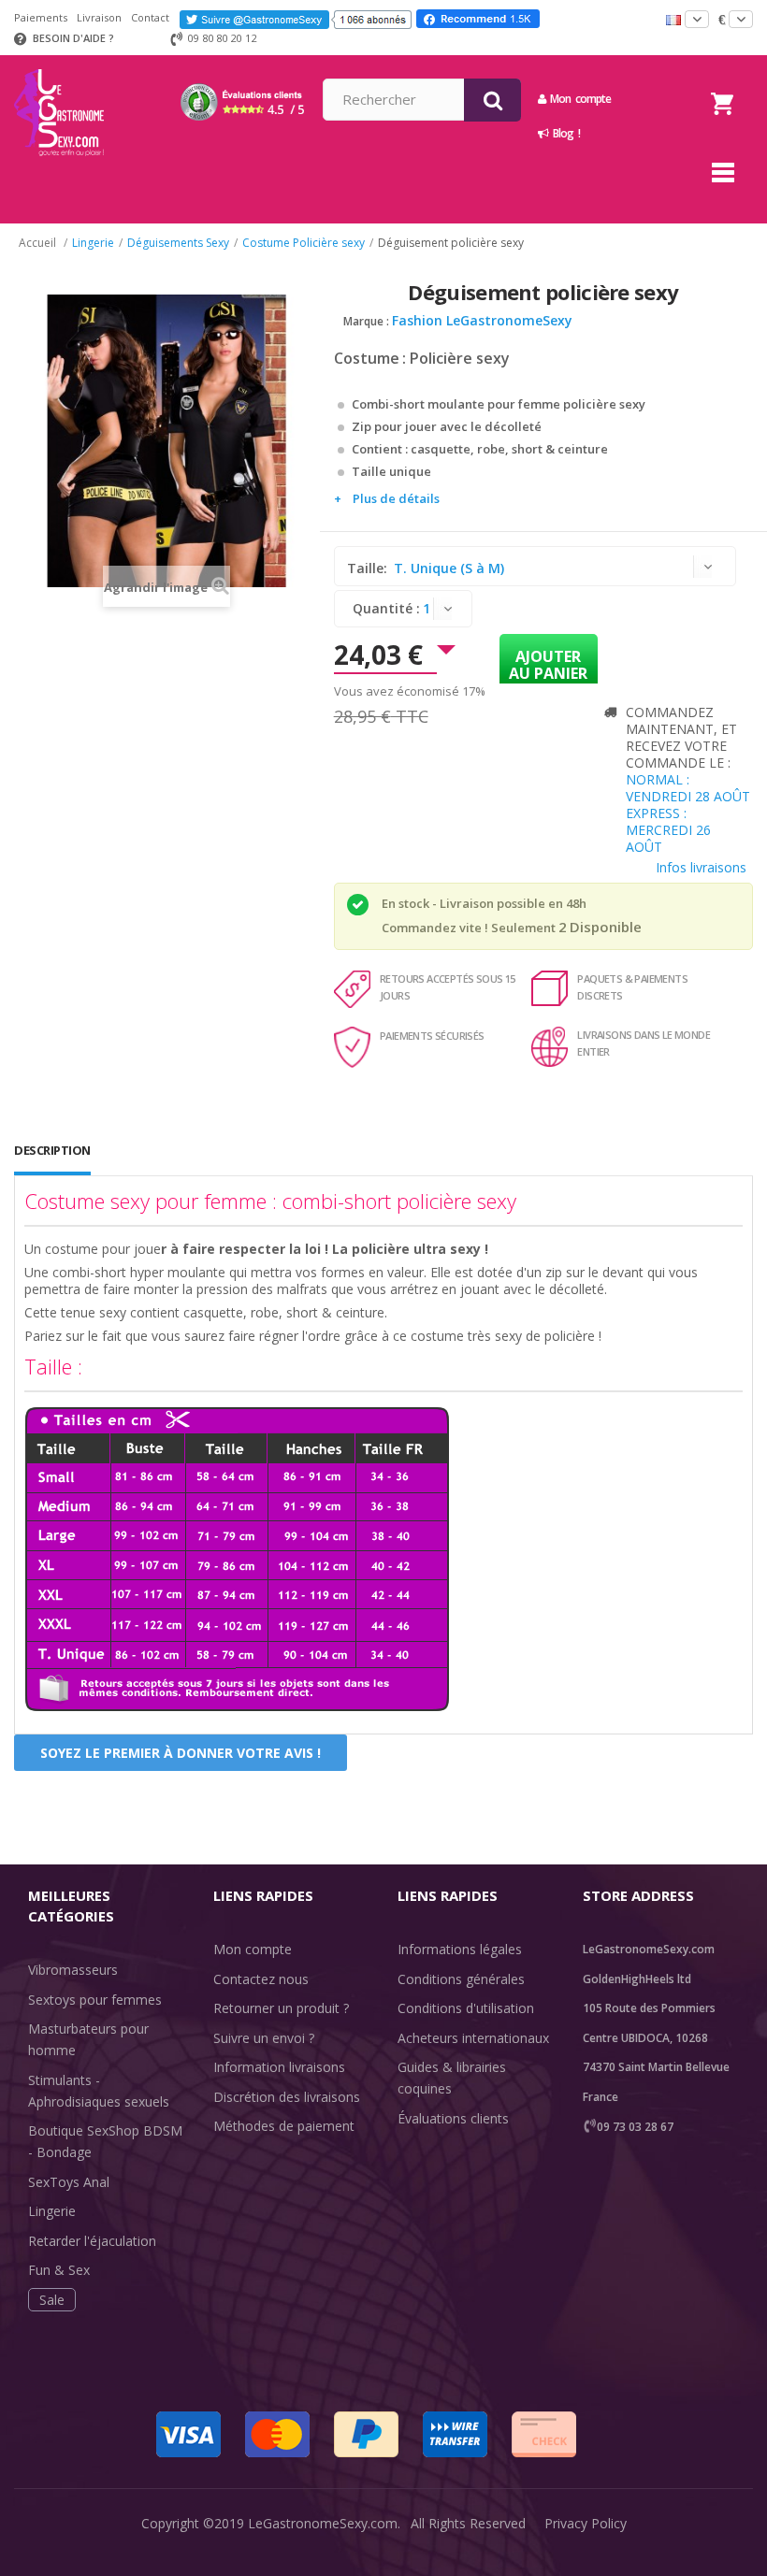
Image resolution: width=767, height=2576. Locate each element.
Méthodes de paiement (284, 2126)
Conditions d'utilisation (466, 2008)
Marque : (366, 321)
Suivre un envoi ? (264, 2038)
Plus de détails (396, 498)
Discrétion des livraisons (287, 2097)
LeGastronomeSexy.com (323, 2523)
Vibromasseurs (73, 1970)
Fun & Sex (59, 2270)
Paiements (41, 17)
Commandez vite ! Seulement (469, 928)
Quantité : (386, 608)
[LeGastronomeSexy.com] (59, 62)
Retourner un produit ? (281, 2008)
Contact (150, 17)
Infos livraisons (701, 867)
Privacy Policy (586, 2523)
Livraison (99, 17)
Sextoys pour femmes (95, 2000)
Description (52, 1150)
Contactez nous (261, 1979)
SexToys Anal (69, 2182)
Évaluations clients (453, 2118)
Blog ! (564, 133)
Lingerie (52, 2211)
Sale (52, 2300)
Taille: (369, 568)
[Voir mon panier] (722, 80)
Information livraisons (279, 2067)
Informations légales (460, 1949)
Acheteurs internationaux (473, 2038)
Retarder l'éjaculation (92, 2241)
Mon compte (253, 1949)
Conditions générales (461, 1979)
